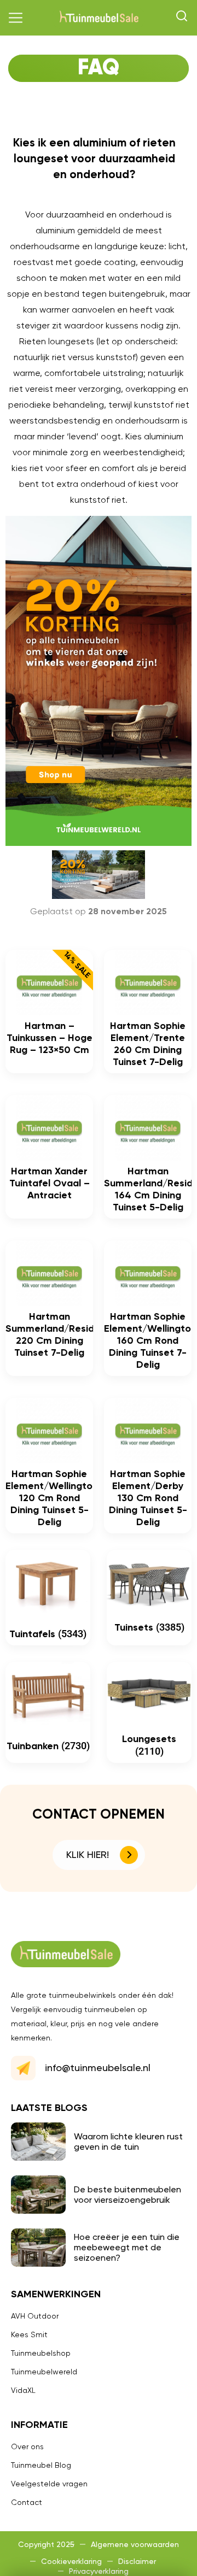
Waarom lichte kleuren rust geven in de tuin (128, 2142)
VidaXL (23, 2390)
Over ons (27, 2446)
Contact (27, 2502)
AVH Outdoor (35, 2316)
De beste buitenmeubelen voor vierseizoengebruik (128, 2195)
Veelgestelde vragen (49, 2484)
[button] (16, 18)
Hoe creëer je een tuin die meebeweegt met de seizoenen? (127, 2247)
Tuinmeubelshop (41, 2353)
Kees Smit (29, 2334)
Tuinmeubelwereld (44, 2372)
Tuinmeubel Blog (41, 2465)
